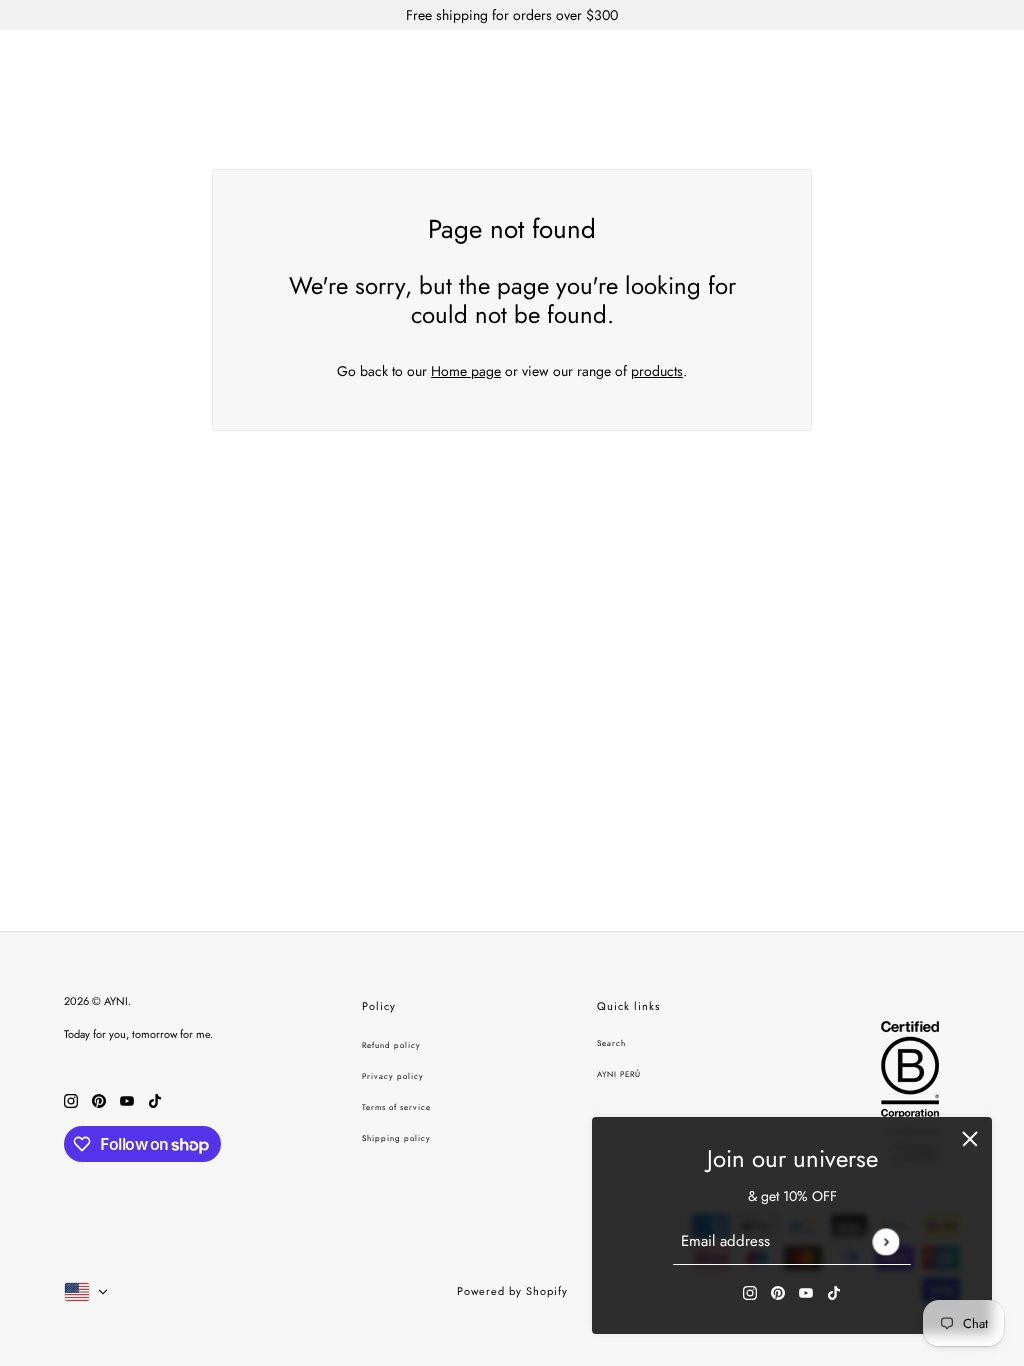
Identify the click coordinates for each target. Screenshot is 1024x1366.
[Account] (943, 64)
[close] (970, 1139)
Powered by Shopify (512, 1291)
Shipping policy (396, 1138)
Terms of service (396, 1107)
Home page (466, 371)
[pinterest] (778, 1291)
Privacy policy (393, 1076)
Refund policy (391, 1045)
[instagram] (750, 1291)
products (657, 371)
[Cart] (981, 64)
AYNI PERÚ (619, 1074)
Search (611, 1043)
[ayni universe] (512, 63)
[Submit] (885, 1241)
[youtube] (806, 1291)
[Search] (905, 64)
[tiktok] (834, 1291)
